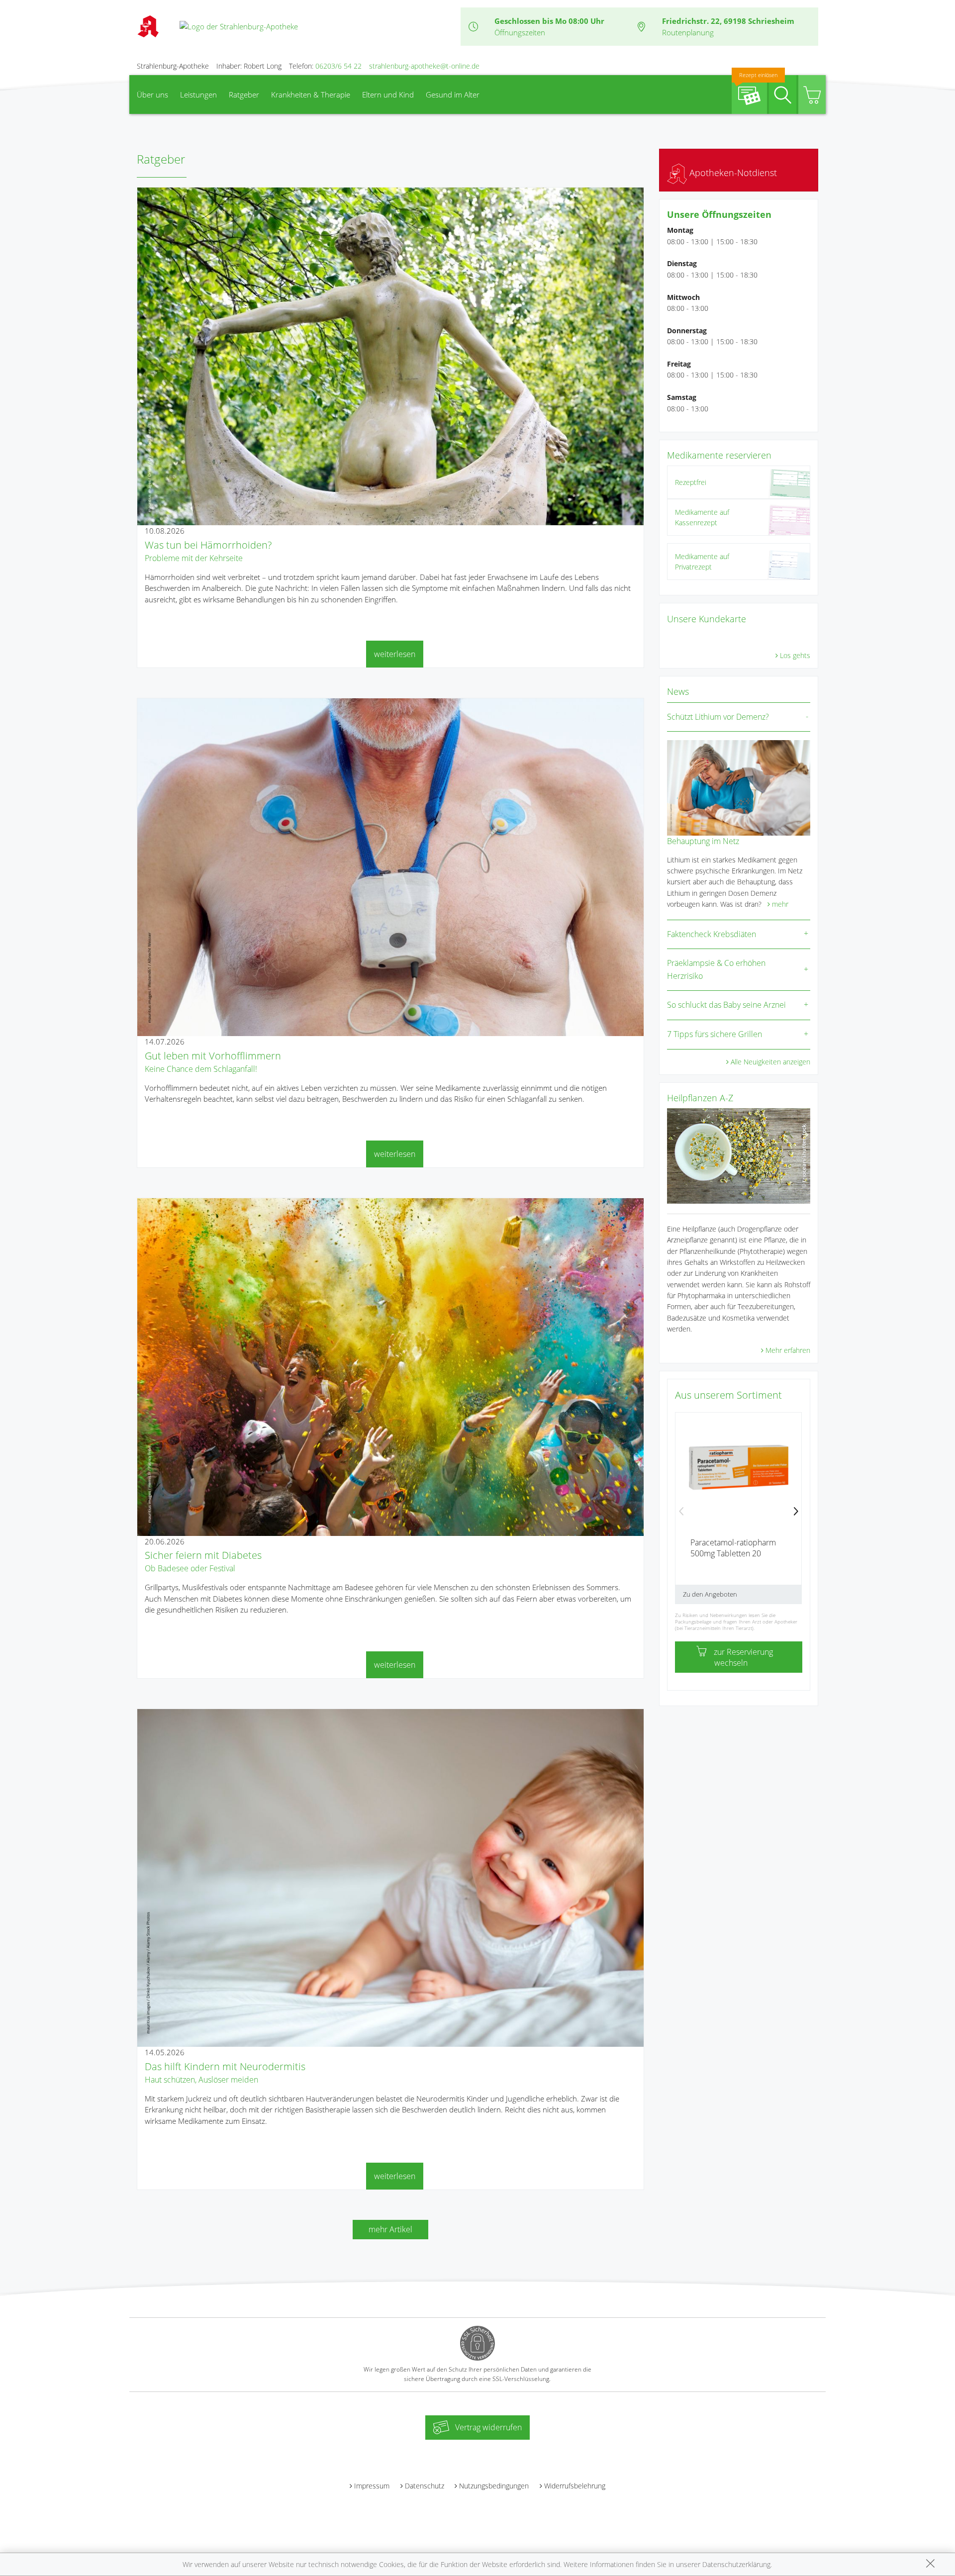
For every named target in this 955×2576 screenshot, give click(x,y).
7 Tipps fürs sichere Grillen (715, 1034)
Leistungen (198, 95)
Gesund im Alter (453, 95)
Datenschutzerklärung (736, 2564)
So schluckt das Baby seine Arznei (726, 1005)
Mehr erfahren (788, 1350)
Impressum (372, 2486)
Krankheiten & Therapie (311, 95)
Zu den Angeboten (710, 1594)
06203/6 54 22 (338, 66)
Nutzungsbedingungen (494, 2486)
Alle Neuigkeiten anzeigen (770, 1062)
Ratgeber (244, 95)
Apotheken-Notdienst (732, 173)
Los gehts (795, 655)
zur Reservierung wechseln (743, 1657)
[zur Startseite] (239, 26)
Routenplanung (688, 32)
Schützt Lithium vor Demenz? (718, 717)
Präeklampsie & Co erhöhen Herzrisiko (716, 969)
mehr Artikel (390, 2229)
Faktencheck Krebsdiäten (712, 934)
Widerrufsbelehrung (575, 2486)
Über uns (152, 95)
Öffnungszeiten (520, 32)
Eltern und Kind (388, 95)
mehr (780, 904)
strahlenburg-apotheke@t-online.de (424, 66)
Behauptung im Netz (703, 841)
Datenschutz (425, 2486)
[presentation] (681, 1512)
